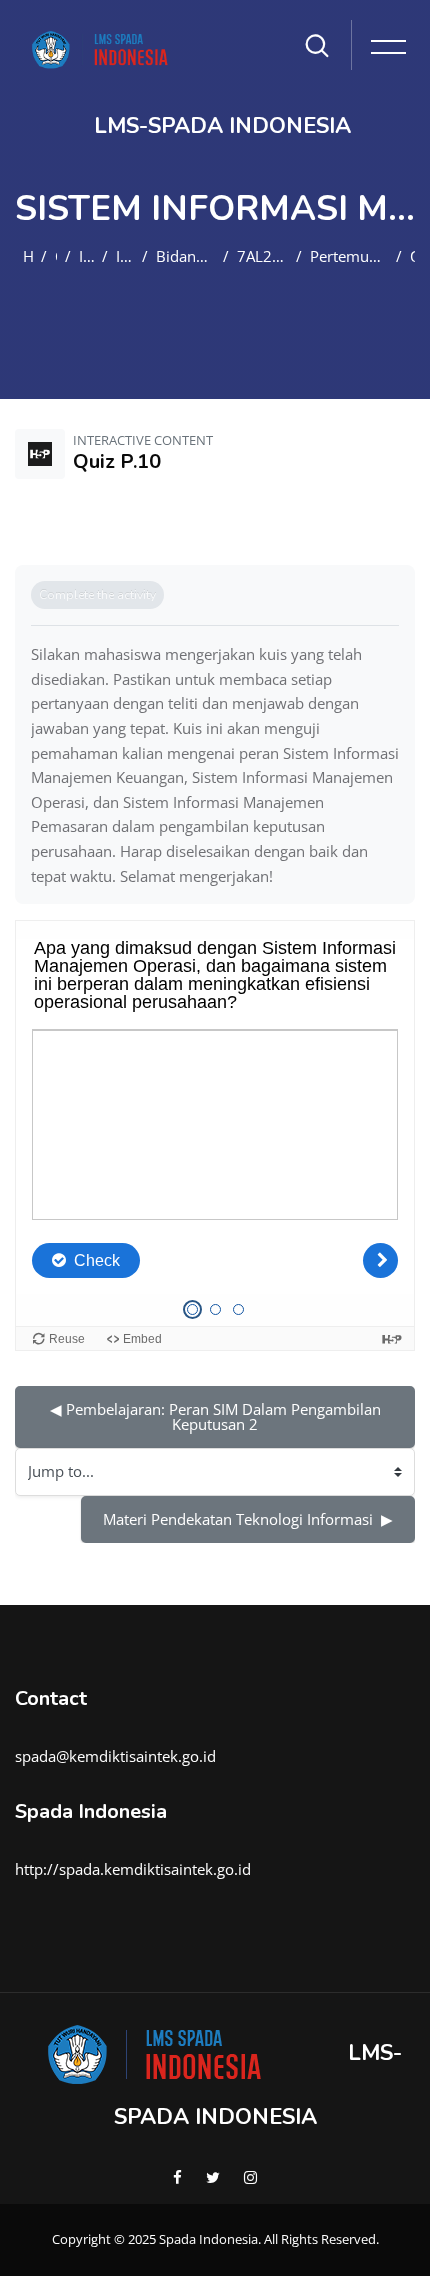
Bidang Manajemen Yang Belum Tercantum (185, 256)
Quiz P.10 (412, 256)
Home (28, 256)
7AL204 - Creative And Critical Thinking (262, 256)
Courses (56, 256)
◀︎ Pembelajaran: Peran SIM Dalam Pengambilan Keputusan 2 (217, 1416)
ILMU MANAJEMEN (125, 256)
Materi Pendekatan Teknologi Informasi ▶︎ (248, 1519)
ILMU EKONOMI (86, 256)
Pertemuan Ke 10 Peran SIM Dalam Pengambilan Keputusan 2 (349, 256)
